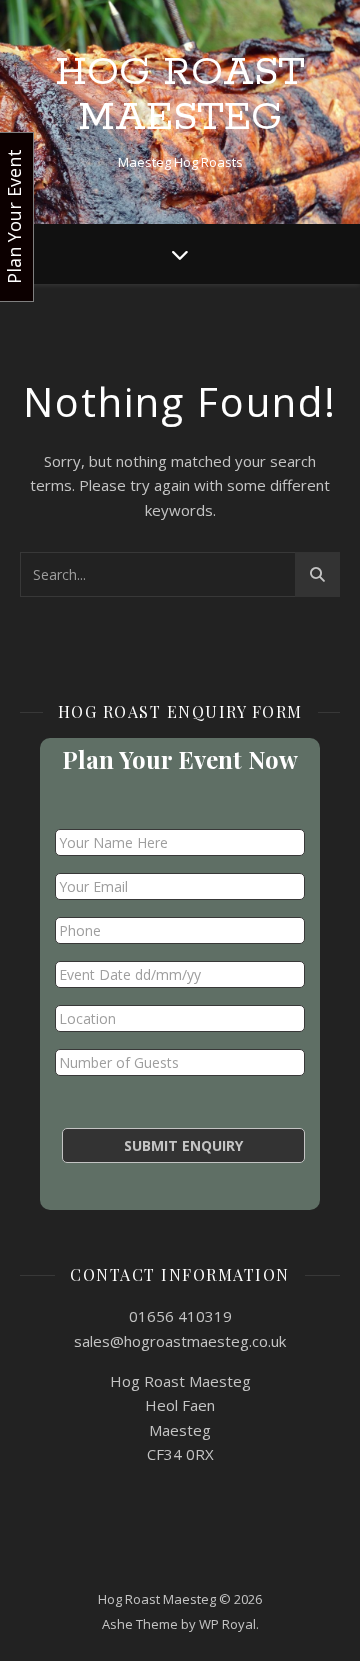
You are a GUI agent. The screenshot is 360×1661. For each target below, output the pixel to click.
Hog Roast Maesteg (180, 95)
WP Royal (227, 1624)
